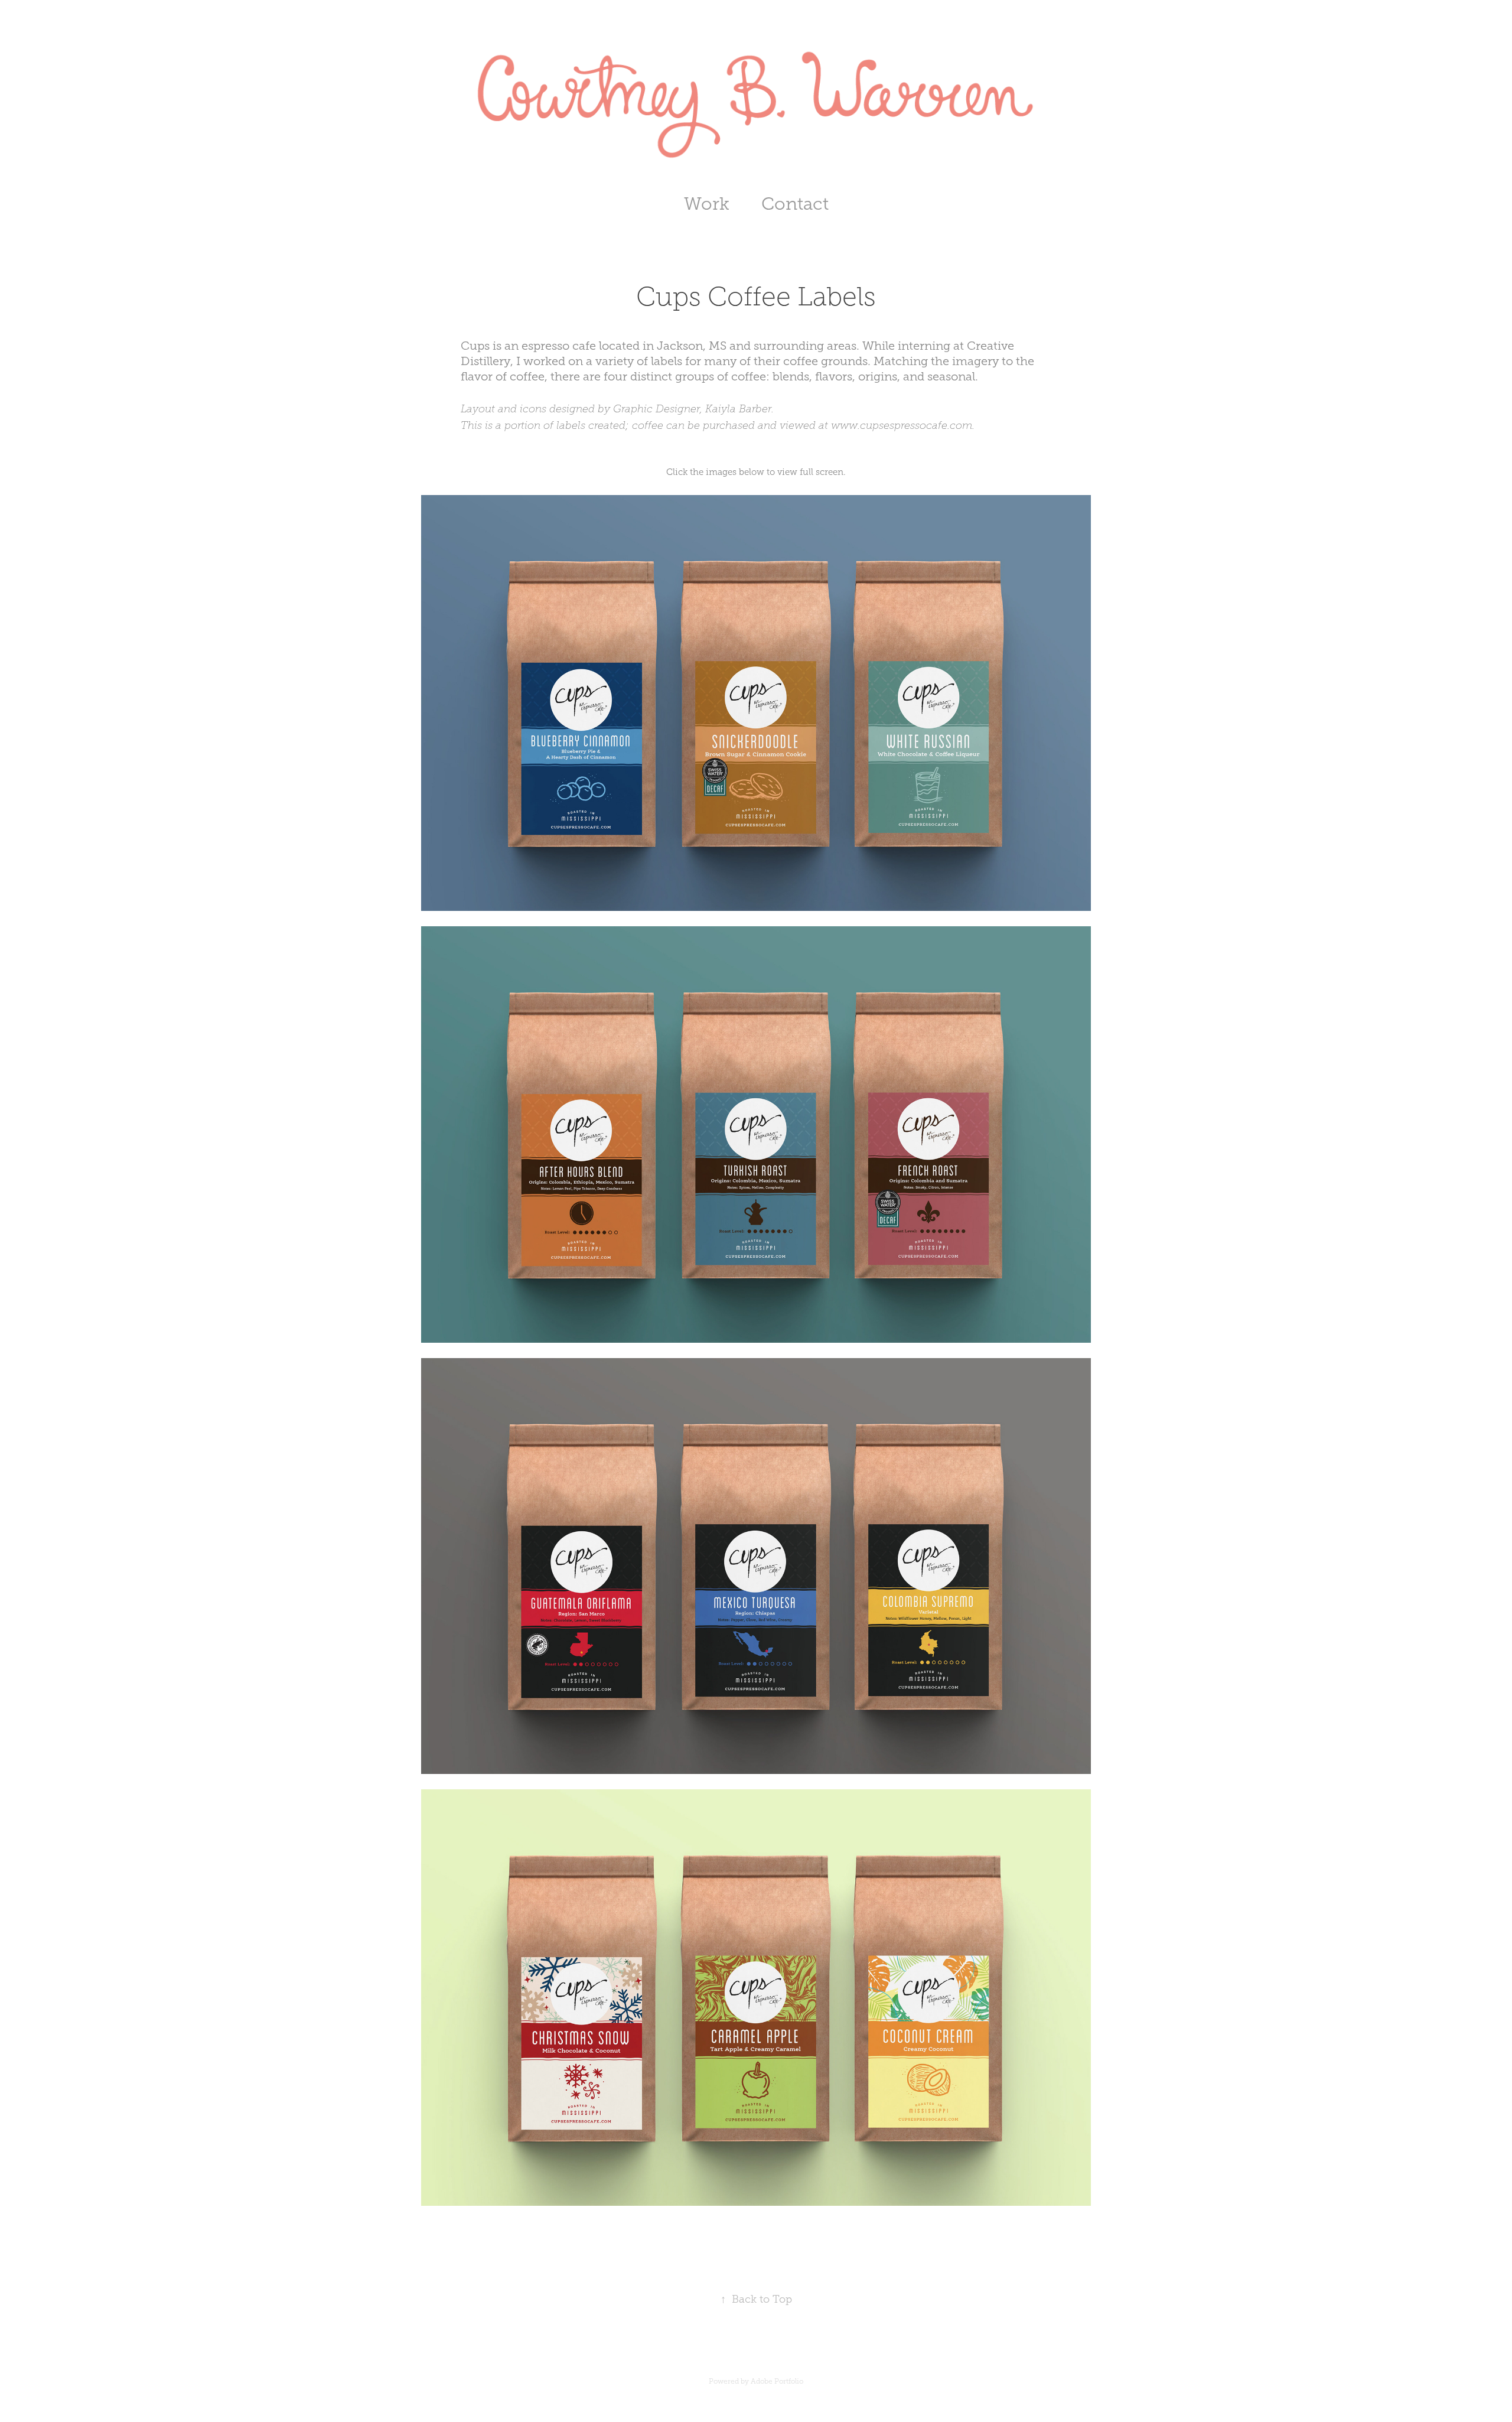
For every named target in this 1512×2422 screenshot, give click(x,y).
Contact (795, 204)
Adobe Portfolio (777, 2381)
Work (707, 204)
